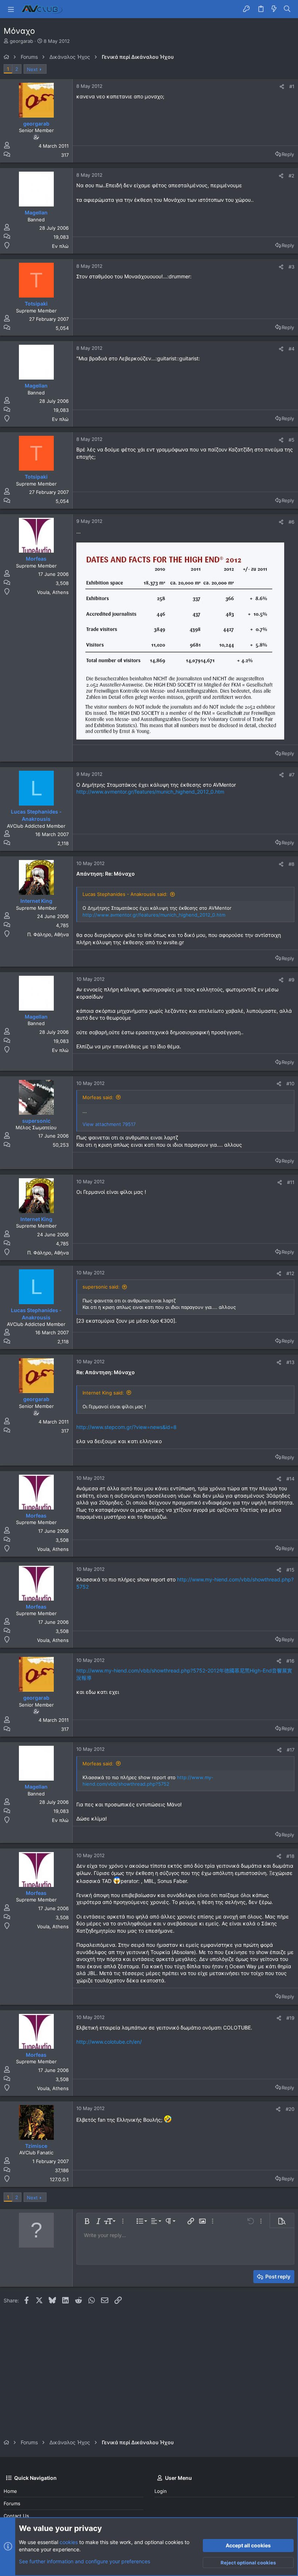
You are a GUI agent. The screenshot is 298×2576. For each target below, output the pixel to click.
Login (161, 2491)
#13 (290, 1362)
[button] (11, 9)
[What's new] (274, 9)
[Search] (287, 9)
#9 (291, 980)
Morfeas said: (98, 1097)
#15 (290, 1570)
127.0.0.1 (59, 2179)
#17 (291, 1750)
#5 (291, 440)
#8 (291, 864)
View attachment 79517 (109, 1124)
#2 (291, 176)
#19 (290, 2018)
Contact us (16, 2516)
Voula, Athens (53, 592)
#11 (291, 1182)
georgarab (21, 41)
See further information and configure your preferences (84, 2561)
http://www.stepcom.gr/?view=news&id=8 (126, 1427)
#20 (290, 2109)
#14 (290, 1479)
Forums (12, 2503)
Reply (288, 154)
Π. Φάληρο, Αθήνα (48, 934)
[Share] (282, 87)
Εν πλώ (60, 246)
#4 (291, 349)
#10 (290, 1084)
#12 (290, 1273)
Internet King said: (103, 1393)
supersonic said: (101, 1287)
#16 (290, 1661)
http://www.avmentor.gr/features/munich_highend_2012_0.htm (150, 792)
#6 (291, 522)
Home (10, 2491)
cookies (69, 2542)
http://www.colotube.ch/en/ (109, 2042)
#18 (290, 1856)
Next (32, 69)
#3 (291, 267)
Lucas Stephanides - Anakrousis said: (125, 894)
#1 (292, 86)
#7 (292, 775)
